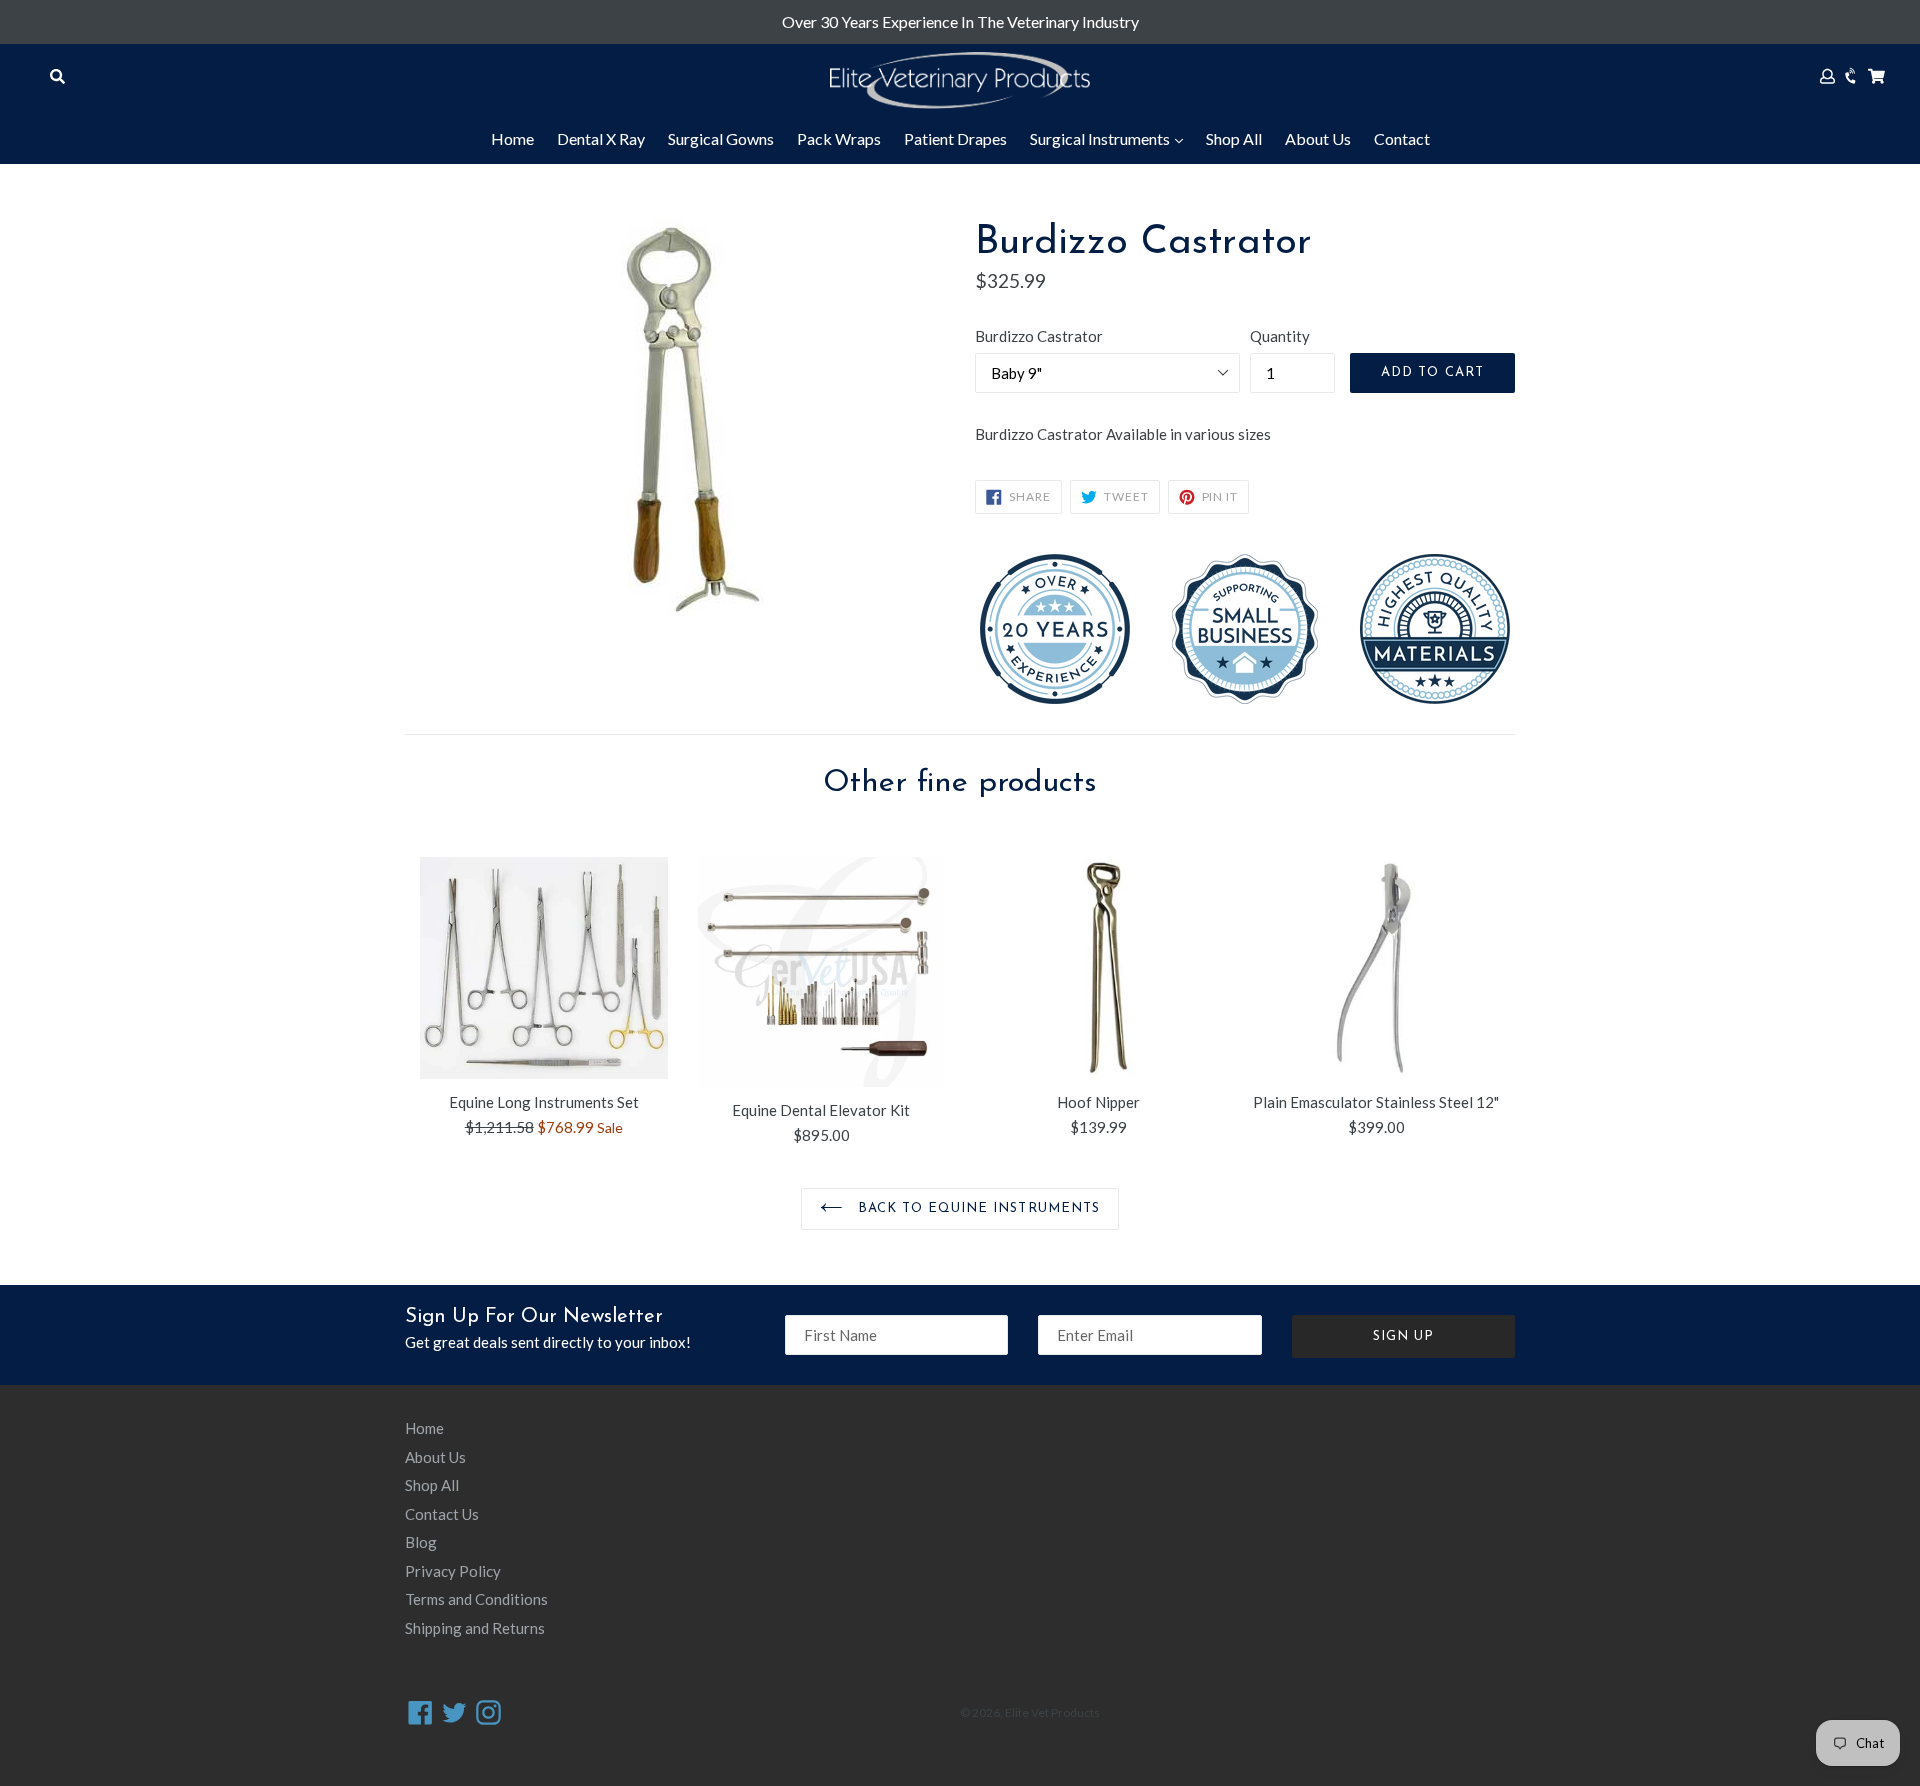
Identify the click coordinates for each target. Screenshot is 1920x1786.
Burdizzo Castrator (1039, 336)
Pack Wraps (839, 138)
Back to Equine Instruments (976, 1208)
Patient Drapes (955, 138)
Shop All (1234, 138)
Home (512, 138)
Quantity (1280, 336)
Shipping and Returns (475, 1628)
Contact (1402, 138)
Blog (421, 1542)
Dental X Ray (601, 138)
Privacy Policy (453, 1571)
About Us (1318, 138)
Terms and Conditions (476, 1599)
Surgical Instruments (1101, 138)
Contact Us (442, 1514)
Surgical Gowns (721, 138)
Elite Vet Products (1052, 1712)
